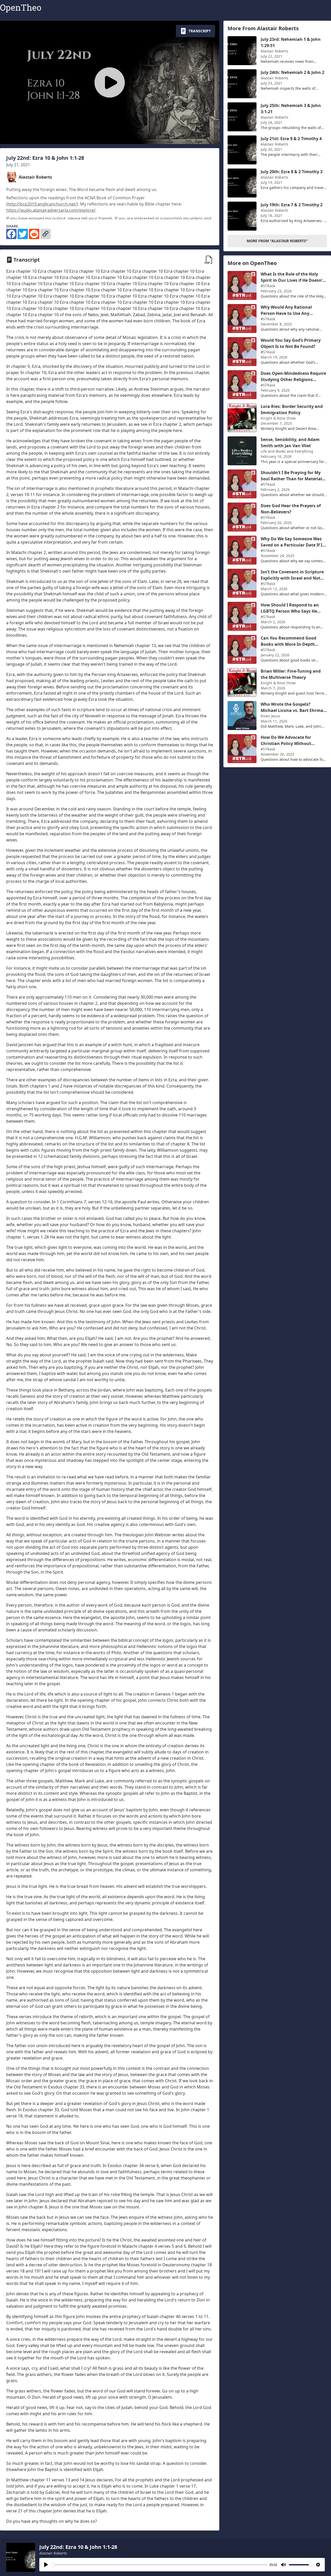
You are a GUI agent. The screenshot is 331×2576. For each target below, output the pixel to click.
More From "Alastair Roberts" (277, 241)
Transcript (200, 31)
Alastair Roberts (53, 2553)
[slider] (159, 2565)
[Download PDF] (209, 260)
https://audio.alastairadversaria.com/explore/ (51, 210)
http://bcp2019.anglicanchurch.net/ (42, 204)
